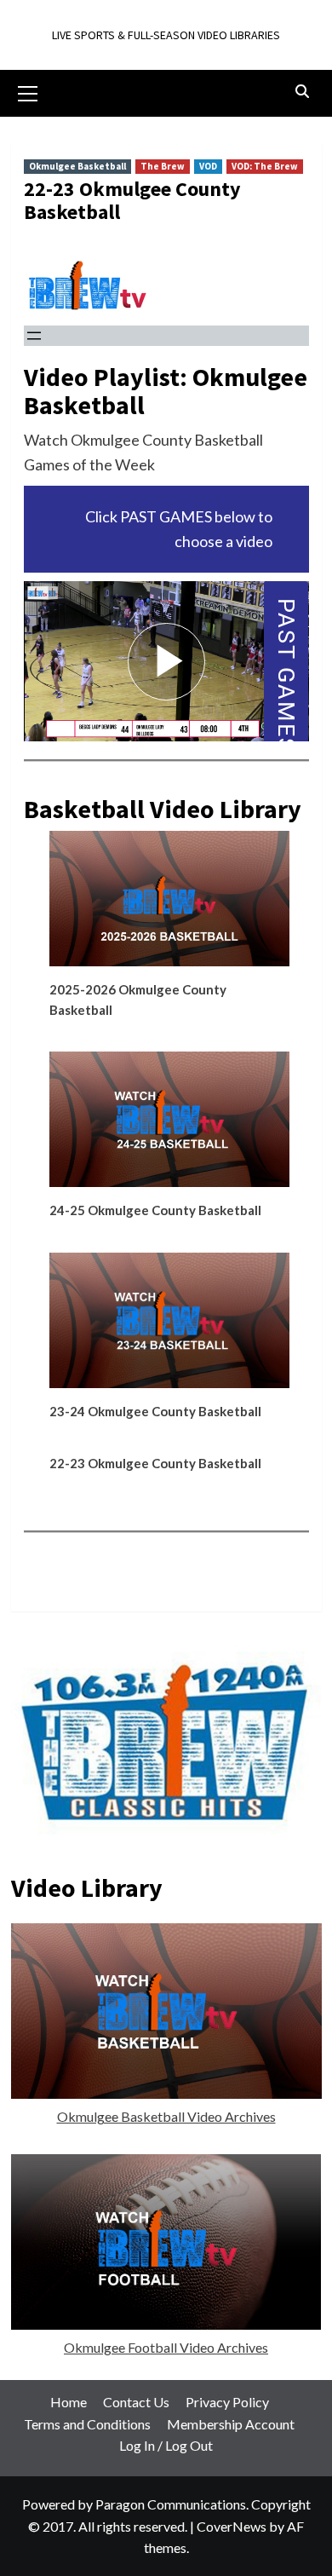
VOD (208, 166)
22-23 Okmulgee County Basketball (155, 1463)
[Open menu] (34, 336)
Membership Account (231, 2424)
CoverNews (232, 2526)
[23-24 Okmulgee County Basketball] (170, 1327)
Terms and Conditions (87, 2424)
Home (69, 2402)
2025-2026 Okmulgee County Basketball (138, 1000)
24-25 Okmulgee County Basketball (155, 1210)
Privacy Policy (227, 2402)
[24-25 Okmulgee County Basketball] (170, 1126)
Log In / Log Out (166, 2445)
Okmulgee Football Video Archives (166, 2347)
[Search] (303, 92)
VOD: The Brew (265, 166)
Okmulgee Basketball (77, 166)
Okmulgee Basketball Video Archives (166, 2116)
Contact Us (136, 2402)
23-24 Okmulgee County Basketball (155, 1411)
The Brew (163, 166)
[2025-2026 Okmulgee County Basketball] (170, 905)
